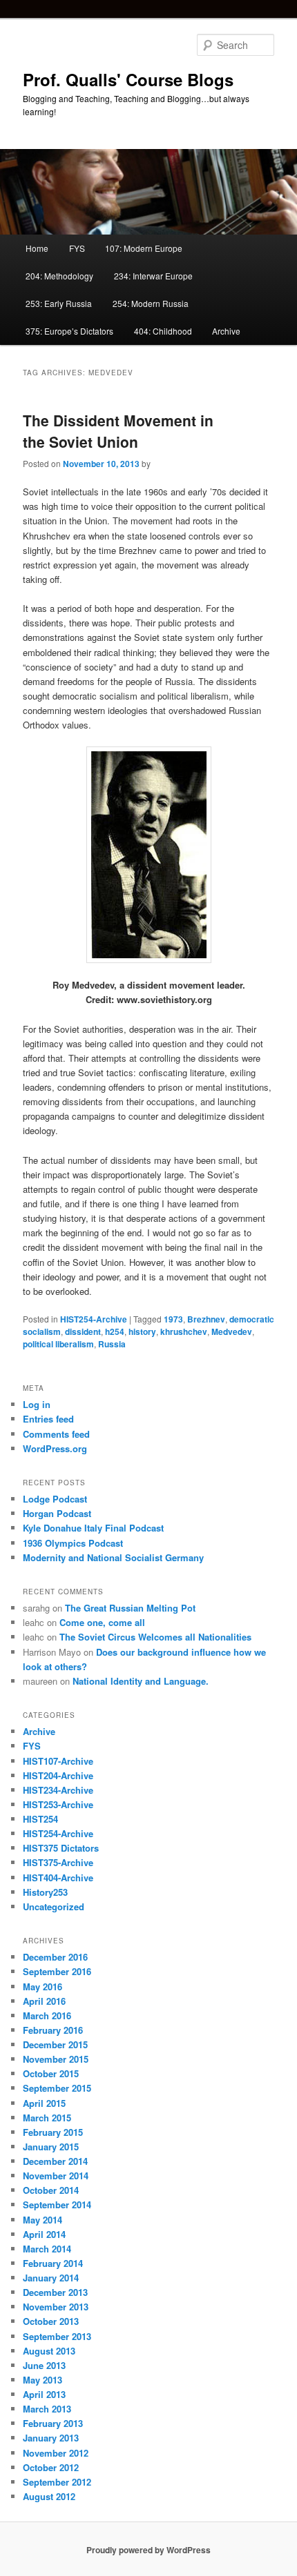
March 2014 (47, 2249)
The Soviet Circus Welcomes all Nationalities (155, 1637)
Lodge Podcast (55, 1499)
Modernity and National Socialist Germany (113, 1557)
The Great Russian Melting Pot (130, 1608)
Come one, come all (102, 1622)
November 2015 (56, 2059)
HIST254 (40, 1819)
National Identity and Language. (141, 1681)
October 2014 (51, 2190)
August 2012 (49, 2496)
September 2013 (57, 2336)
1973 (173, 1319)
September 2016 (57, 1971)
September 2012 (57, 2482)
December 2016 (55, 1957)
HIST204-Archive (58, 1775)
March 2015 (47, 2118)
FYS (77, 248)
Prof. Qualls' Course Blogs (128, 79)
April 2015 (44, 2103)
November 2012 (56, 2453)
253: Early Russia (59, 303)
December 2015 (55, 2044)
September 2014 (57, 2205)
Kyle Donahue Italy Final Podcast (93, 1528)
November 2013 (56, 2307)
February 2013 (53, 2423)
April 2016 (44, 2001)
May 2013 (42, 2380)
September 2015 (57, 2088)
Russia (112, 1344)
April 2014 (44, 2234)
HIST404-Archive (58, 1877)
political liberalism (58, 1344)
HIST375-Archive (58, 1862)
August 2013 (49, 2351)
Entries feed (48, 1419)
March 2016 (47, 2015)
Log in (37, 1404)
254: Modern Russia (151, 303)
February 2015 (53, 2132)
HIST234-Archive (58, 1790)
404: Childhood (163, 331)
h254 (115, 1331)
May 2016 (42, 1987)
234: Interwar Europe (153, 276)
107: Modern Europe (144, 248)
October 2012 (51, 2467)
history (142, 1331)
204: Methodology (59, 276)
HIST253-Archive (58, 1804)
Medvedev (232, 1331)
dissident (83, 1331)
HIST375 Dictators (61, 1848)
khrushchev (184, 1331)
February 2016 (53, 2030)
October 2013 (51, 2321)
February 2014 (53, 2263)
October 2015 (51, 2073)
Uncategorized (54, 1906)
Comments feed (56, 1434)
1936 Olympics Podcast (73, 1543)
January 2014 (51, 2278)
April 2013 (44, 2394)
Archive (226, 331)
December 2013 (55, 2292)
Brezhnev (206, 1319)
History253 (45, 1892)
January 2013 (51, 2438)
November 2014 (56, 2176)
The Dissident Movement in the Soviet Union (118, 431)
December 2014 (55, 2161)
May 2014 (42, 2220)
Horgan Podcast (57, 1513)
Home (37, 248)
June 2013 (44, 2365)
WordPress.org (55, 1448)
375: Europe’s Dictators (69, 331)
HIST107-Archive (58, 1761)
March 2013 (47, 2409)
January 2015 (51, 2147)
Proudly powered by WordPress (148, 2550)
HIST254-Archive (94, 1319)
